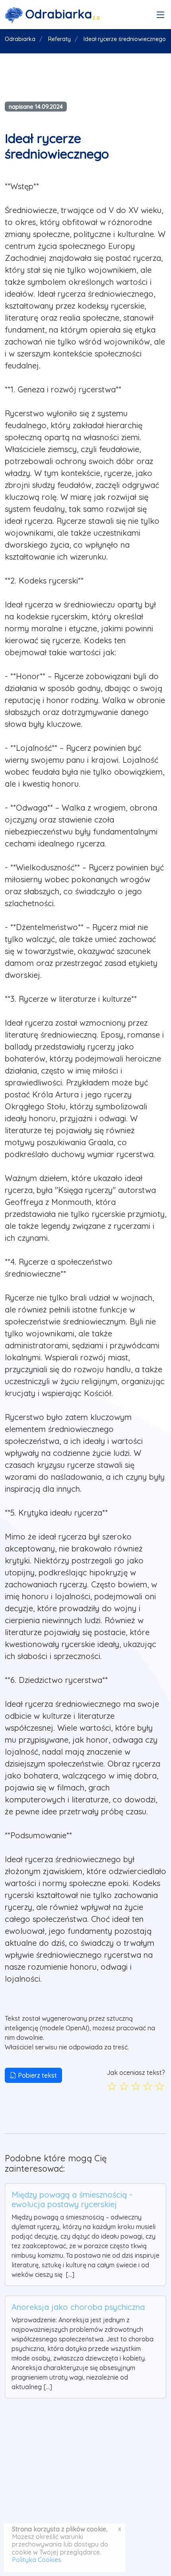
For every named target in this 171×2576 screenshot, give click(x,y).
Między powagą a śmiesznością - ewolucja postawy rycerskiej (72, 2199)
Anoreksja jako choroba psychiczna (78, 2307)
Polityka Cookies (37, 2560)
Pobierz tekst (37, 2075)
